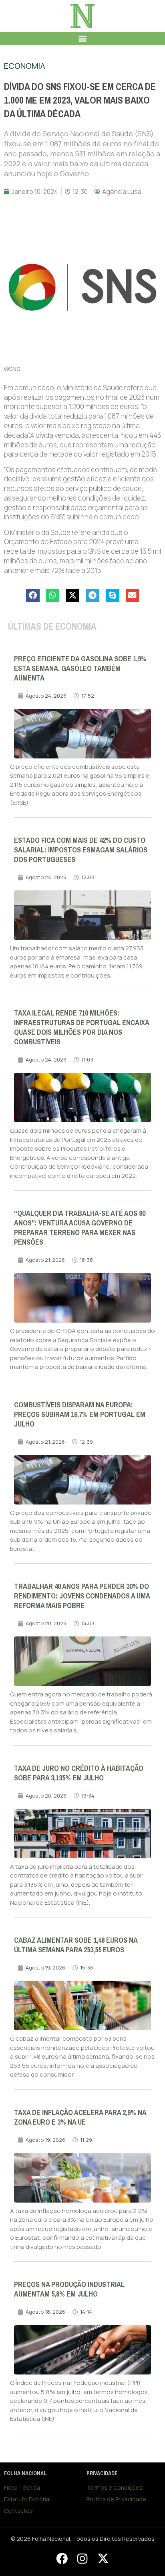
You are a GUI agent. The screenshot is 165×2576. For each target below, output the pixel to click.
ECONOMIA (25, 66)
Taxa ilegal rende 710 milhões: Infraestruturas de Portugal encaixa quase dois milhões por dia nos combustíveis (81, 1028)
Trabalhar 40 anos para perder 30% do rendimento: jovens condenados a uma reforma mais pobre (82, 1596)
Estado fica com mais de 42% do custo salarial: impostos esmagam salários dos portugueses (81, 850)
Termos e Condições (115, 2487)
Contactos (18, 2511)
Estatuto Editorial (27, 2499)
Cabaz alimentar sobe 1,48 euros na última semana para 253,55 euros (76, 1945)
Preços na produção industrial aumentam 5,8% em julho (69, 2289)
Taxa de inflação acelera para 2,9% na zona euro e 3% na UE (80, 2117)
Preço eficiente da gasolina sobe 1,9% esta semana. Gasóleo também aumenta (80, 668)
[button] (83, 39)
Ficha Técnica (22, 2487)
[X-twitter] (103, 2559)
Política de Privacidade (116, 2499)
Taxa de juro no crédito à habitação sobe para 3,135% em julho (79, 1773)
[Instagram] (82, 2559)
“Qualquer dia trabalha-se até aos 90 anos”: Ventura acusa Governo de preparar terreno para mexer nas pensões (80, 1228)
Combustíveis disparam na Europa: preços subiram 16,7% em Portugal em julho (80, 1415)
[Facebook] (62, 2559)
